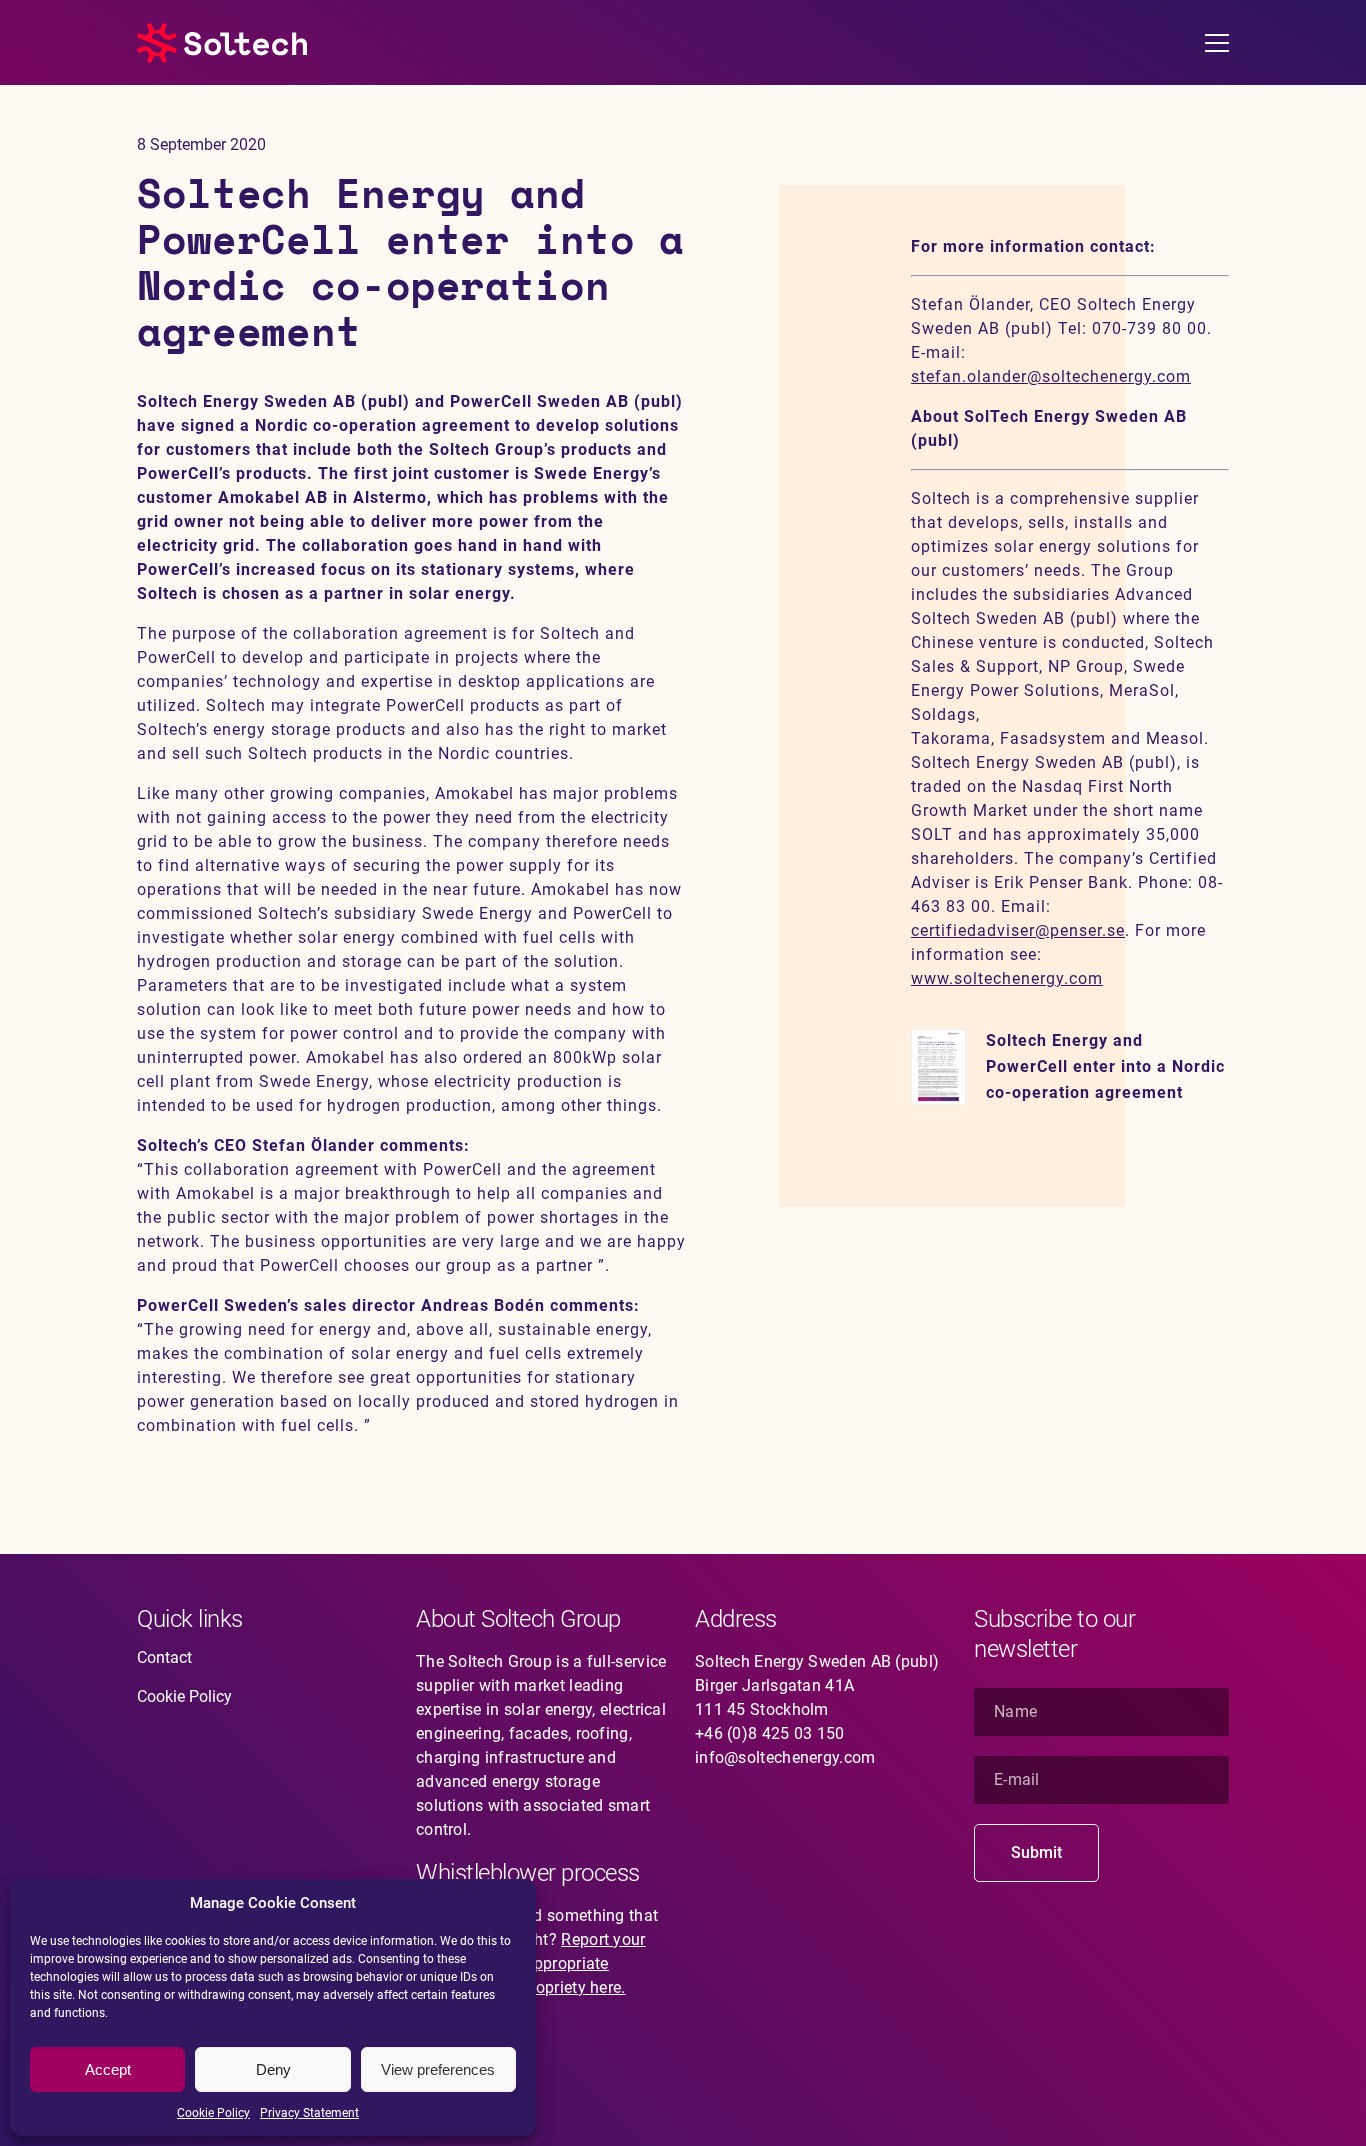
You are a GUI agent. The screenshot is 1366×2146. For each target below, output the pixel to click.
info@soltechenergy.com (785, 1757)
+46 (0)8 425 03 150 (770, 1733)
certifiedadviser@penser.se (1018, 930)
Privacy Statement (309, 2113)
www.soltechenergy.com (1007, 978)
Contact (164, 1657)
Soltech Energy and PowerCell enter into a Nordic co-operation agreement (1105, 1066)
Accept (108, 2069)
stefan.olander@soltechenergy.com (1051, 376)
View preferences (438, 2069)
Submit (1036, 1852)
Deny (273, 2069)
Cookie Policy (213, 2113)
